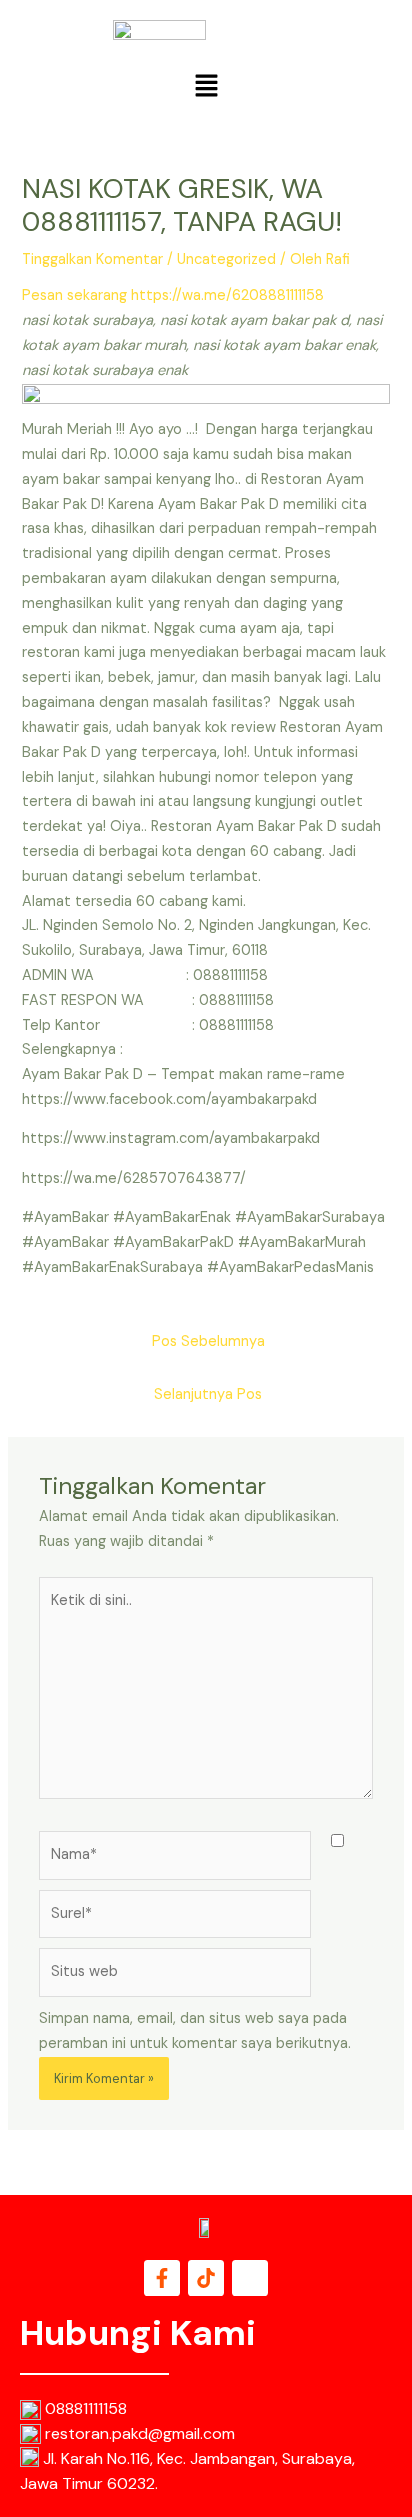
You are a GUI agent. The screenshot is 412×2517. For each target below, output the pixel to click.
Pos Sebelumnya (208, 1341)
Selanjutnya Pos (208, 1394)
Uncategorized (226, 259)
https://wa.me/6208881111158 (227, 295)
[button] (206, 87)
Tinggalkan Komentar (92, 259)
